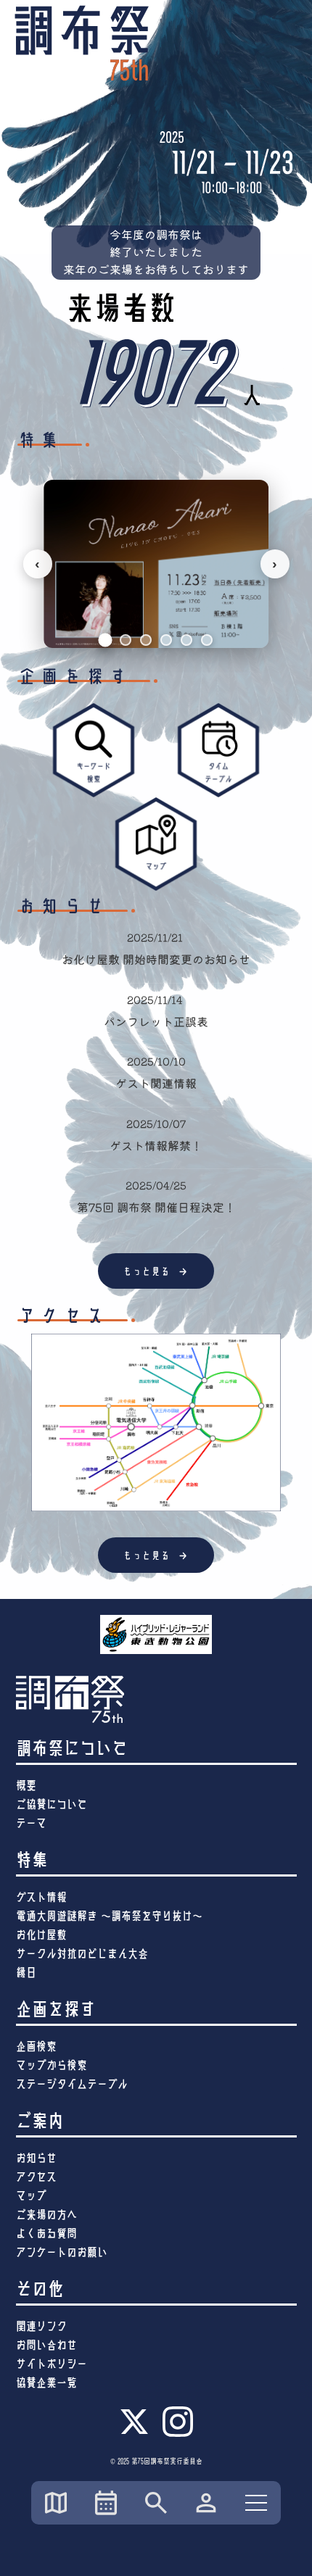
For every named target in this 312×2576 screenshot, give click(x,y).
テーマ (31, 1823)
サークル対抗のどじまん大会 (82, 1954)
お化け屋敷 (41, 1935)
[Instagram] (178, 2435)
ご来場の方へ (46, 2215)
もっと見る (156, 1271)
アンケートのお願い (62, 2252)
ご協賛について (52, 1804)
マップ (31, 2196)
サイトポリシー (52, 2364)
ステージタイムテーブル (72, 2084)
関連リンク (41, 2326)
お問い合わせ (46, 2345)
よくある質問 (46, 2234)
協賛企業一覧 (46, 2383)
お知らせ (36, 2158)
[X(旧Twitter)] (134, 2432)
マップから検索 (52, 2065)
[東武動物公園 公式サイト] (156, 1634)
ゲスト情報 (41, 1897)
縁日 (26, 1973)
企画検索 (36, 2047)
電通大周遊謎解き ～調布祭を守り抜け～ (109, 1916)
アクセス (36, 2177)
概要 (26, 1786)
